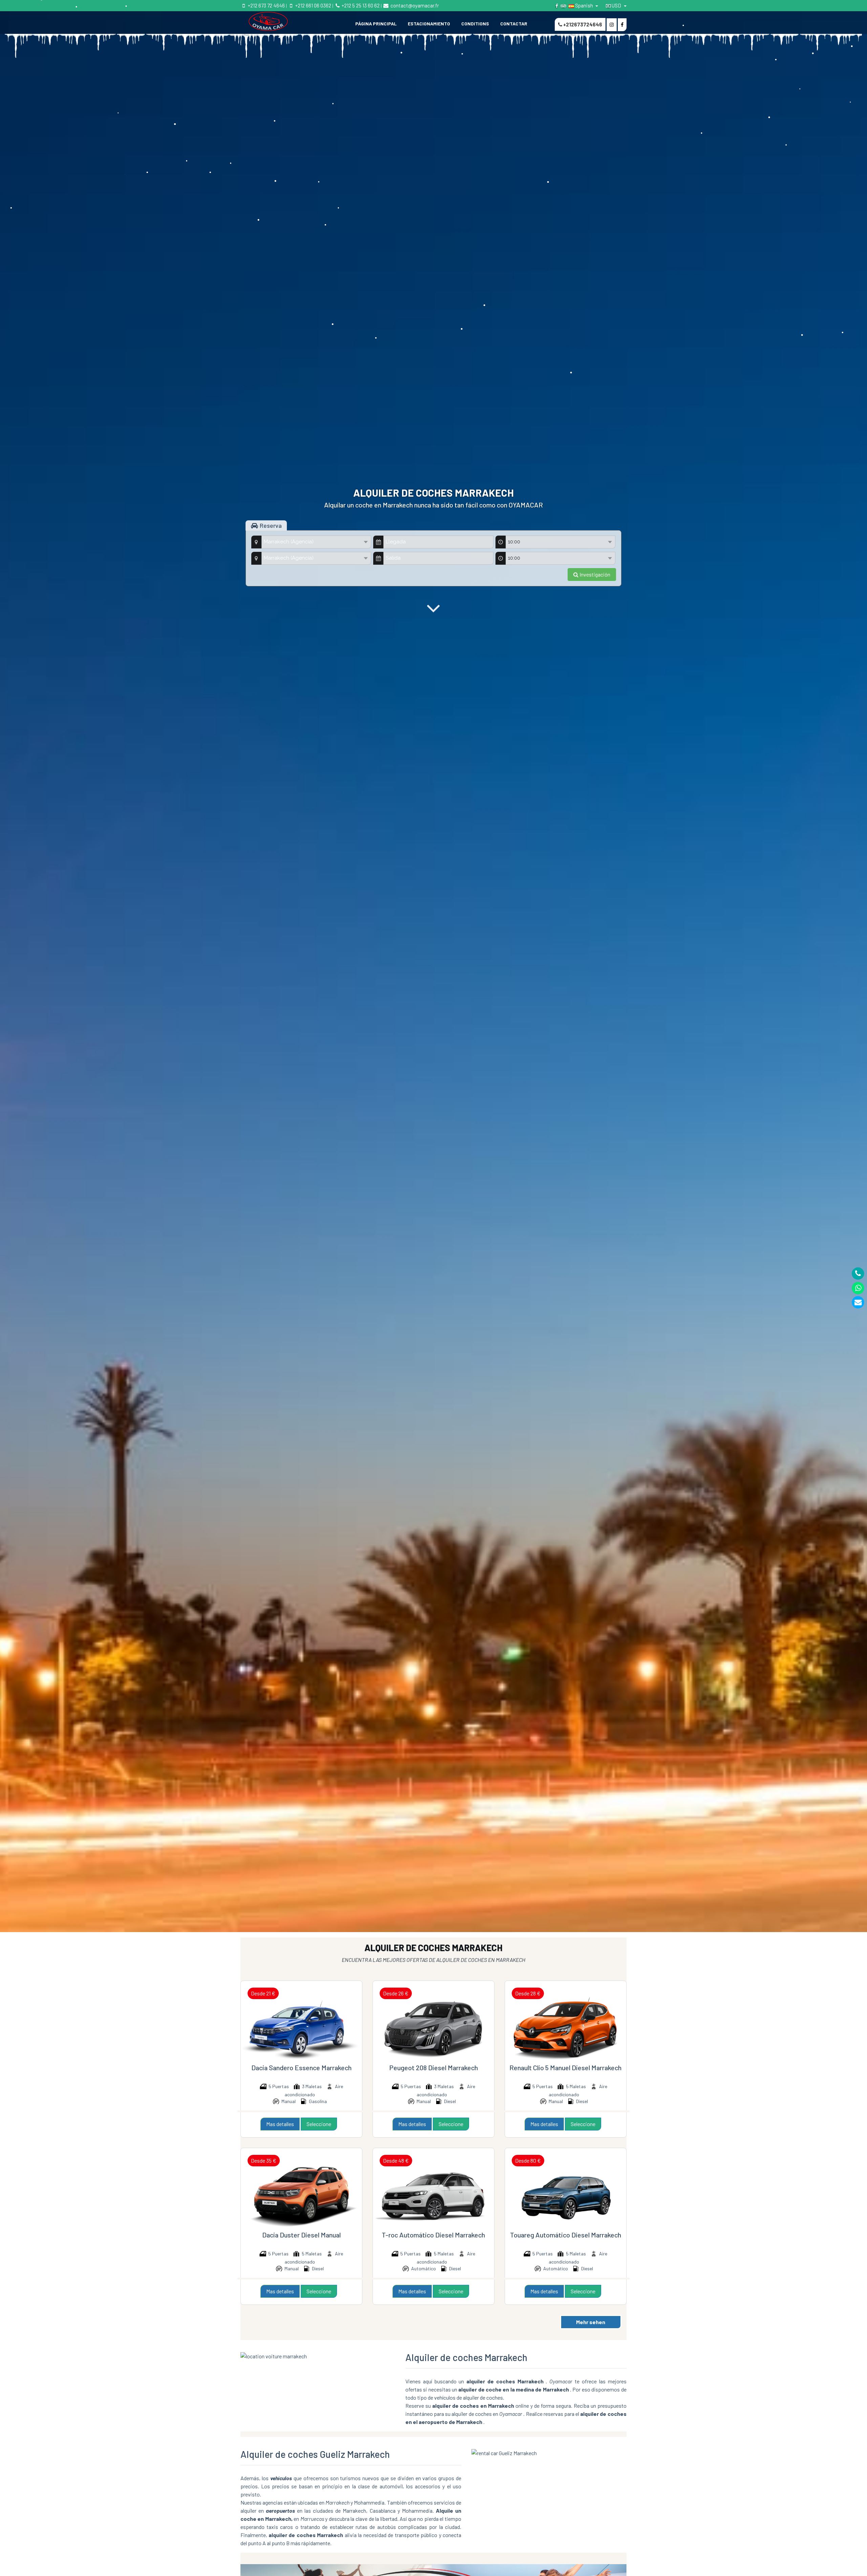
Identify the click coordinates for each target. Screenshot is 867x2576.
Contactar (514, 24)
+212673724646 (582, 24)
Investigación (594, 574)
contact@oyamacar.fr (414, 5)
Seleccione (319, 2124)
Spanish (584, 5)
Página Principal (376, 24)
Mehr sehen (591, 2322)
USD (616, 5)
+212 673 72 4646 (266, 5)
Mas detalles (280, 2124)
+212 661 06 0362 (313, 5)
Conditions (475, 24)
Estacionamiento (429, 24)
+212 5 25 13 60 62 (360, 5)
